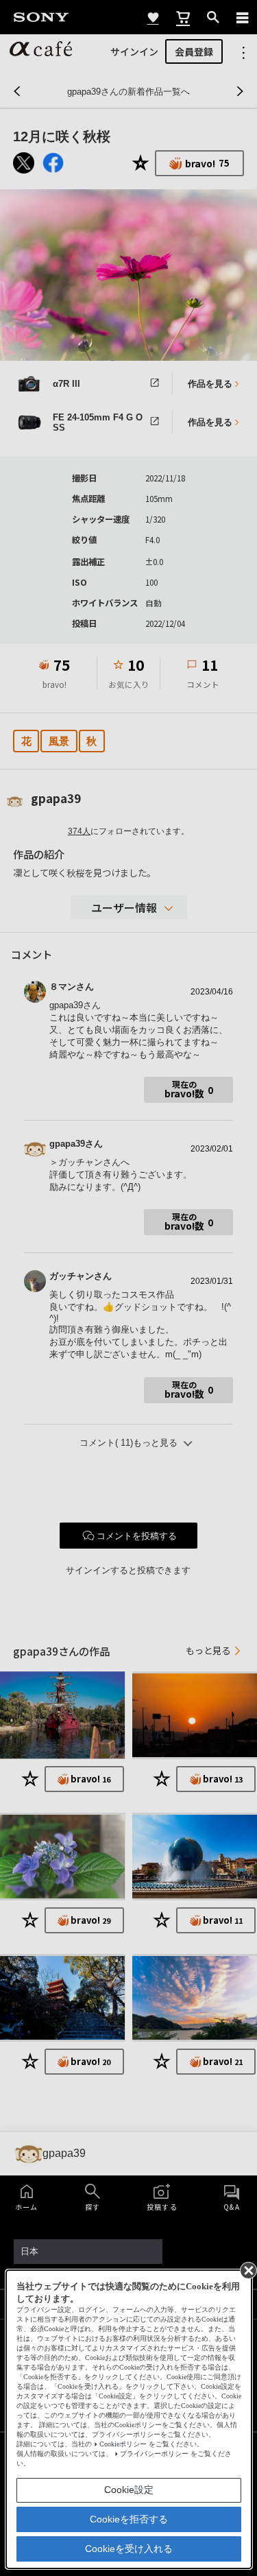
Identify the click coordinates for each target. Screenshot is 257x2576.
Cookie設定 (129, 2490)
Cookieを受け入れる (129, 2549)
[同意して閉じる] (247, 2269)
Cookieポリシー (123, 2444)
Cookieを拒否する (129, 2519)
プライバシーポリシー (154, 2454)
